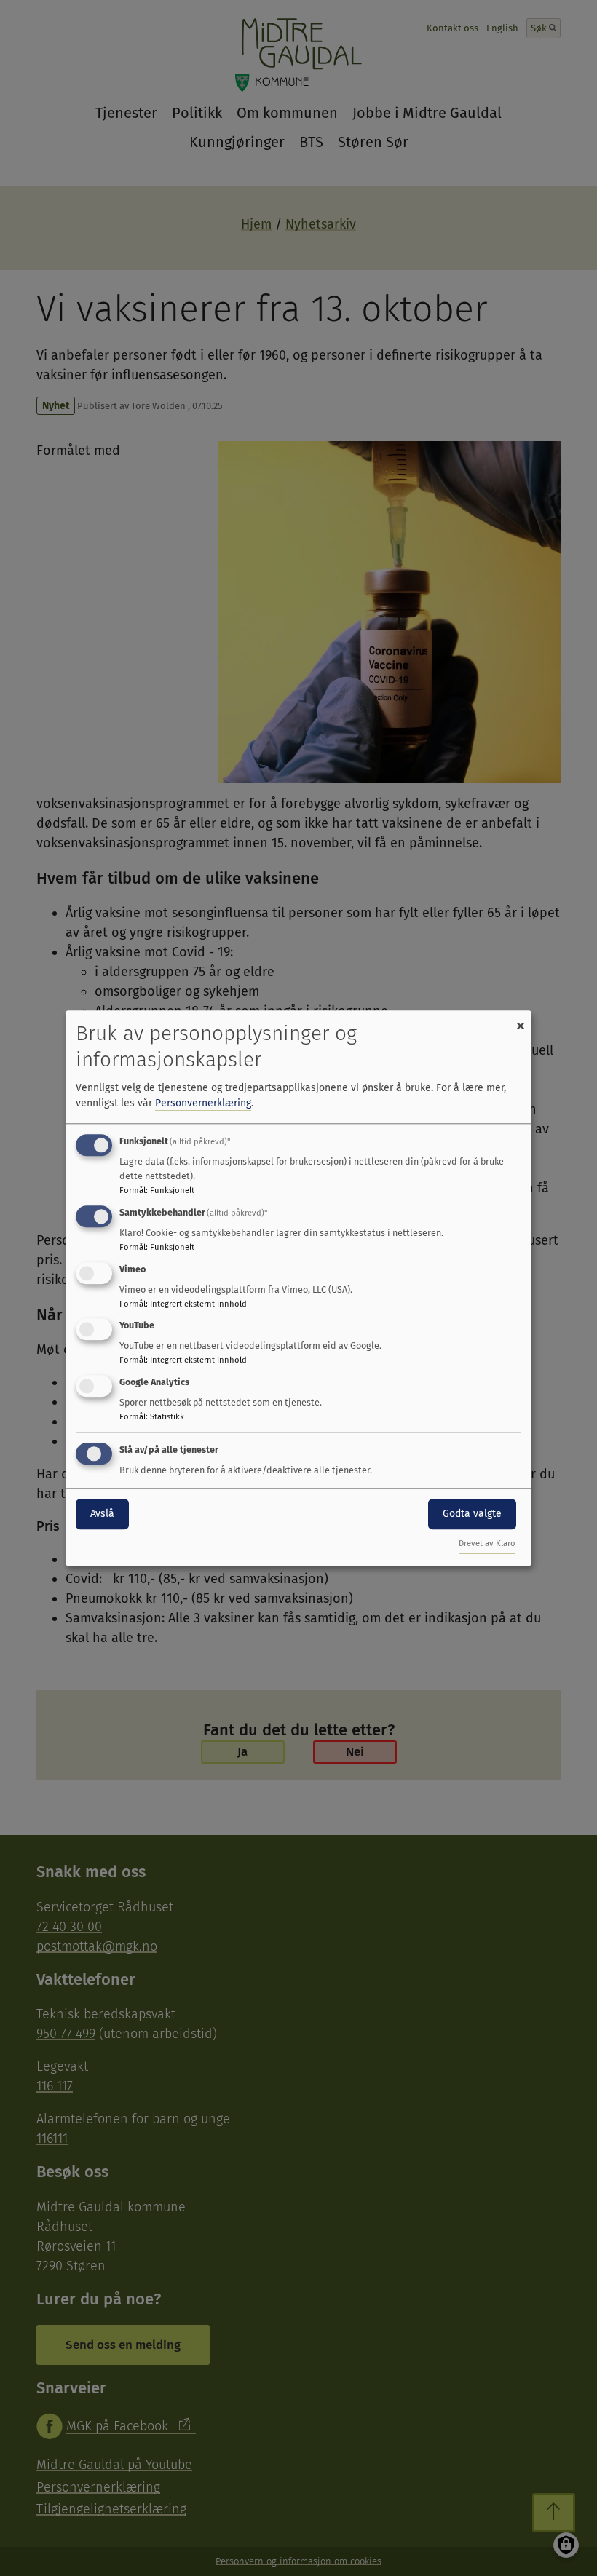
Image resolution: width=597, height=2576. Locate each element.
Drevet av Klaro (487, 1543)
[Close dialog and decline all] (521, 1019)
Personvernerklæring (203, 1103)
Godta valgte (472, 1514)
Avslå (102, 1514)
